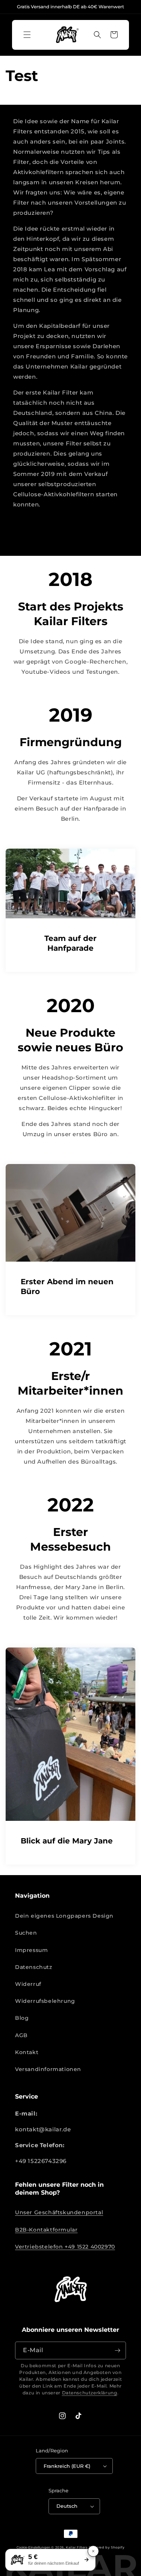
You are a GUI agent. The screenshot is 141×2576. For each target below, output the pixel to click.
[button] (27, 35)
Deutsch (67, 2506)
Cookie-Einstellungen (33, 2547)
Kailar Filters (77, 2547)
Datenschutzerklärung (90, 2393)
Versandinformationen (48, 2069)
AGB (21, 2035)
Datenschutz (34, 1967)
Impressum (31, 1950)
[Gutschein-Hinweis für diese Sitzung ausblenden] (93, 2551)
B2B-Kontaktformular (46, 2230)
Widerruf (28, 1984)
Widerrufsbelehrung (45, 2001)
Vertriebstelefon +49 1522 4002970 (65, 2247)
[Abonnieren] (117, 2350)
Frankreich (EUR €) (67, 2466)
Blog (22, 2018)
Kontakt (27, 2052)
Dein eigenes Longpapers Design (64, 1916)
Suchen (26, 1933)
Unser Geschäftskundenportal (59, 2212)
